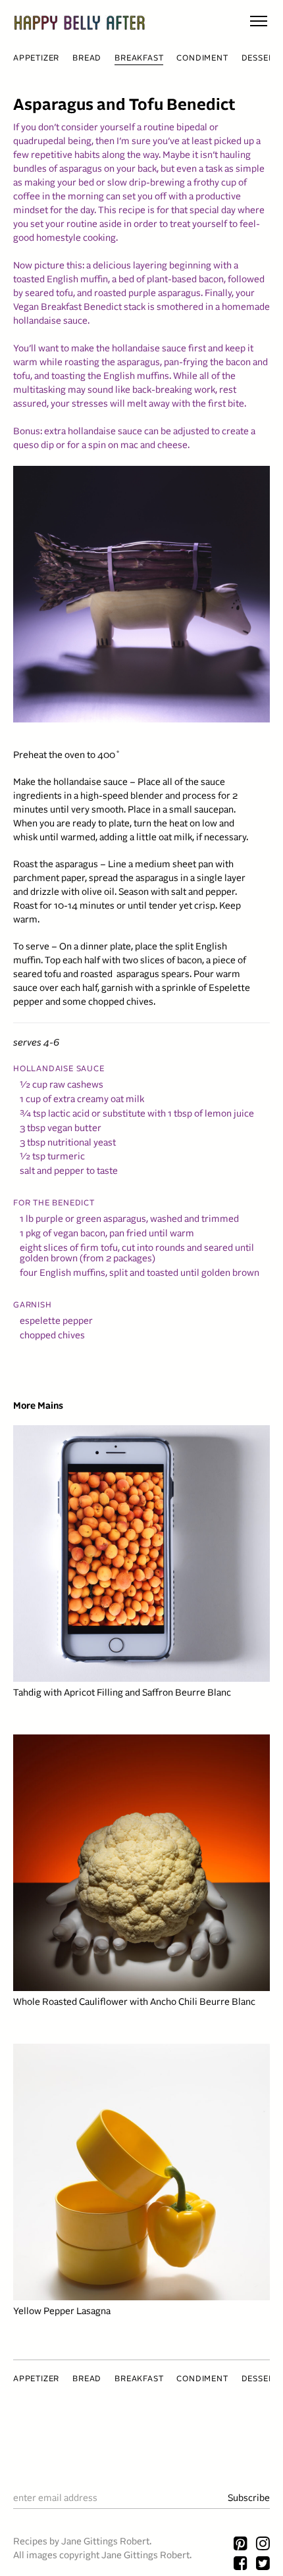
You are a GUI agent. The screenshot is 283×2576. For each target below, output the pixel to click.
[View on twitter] (263, 2565)
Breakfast (139, 59)
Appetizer (36, 59)
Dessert (261, 59)
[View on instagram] (263, 2545)
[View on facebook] (241, 2565)
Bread (87, 59)
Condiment (202, 59)
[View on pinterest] (241, 2545)
